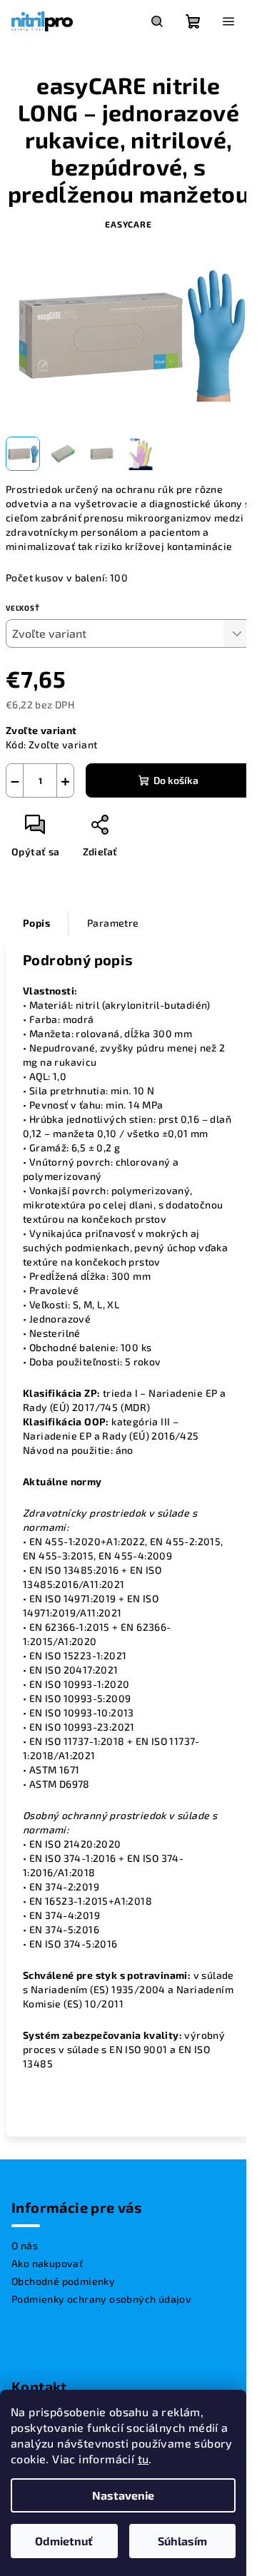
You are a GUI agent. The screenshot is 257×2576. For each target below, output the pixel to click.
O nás (25, 2245)
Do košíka (176, 780)
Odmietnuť (64, 2541)
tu (143, 2459)
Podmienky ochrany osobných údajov (101, 2299)
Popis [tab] (36, 923)
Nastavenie (123, 2495)
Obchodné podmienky (63, 2281)
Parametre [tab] (113, 923)
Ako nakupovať (47, 2263)
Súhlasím (182, 2541)
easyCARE (128, 224)
